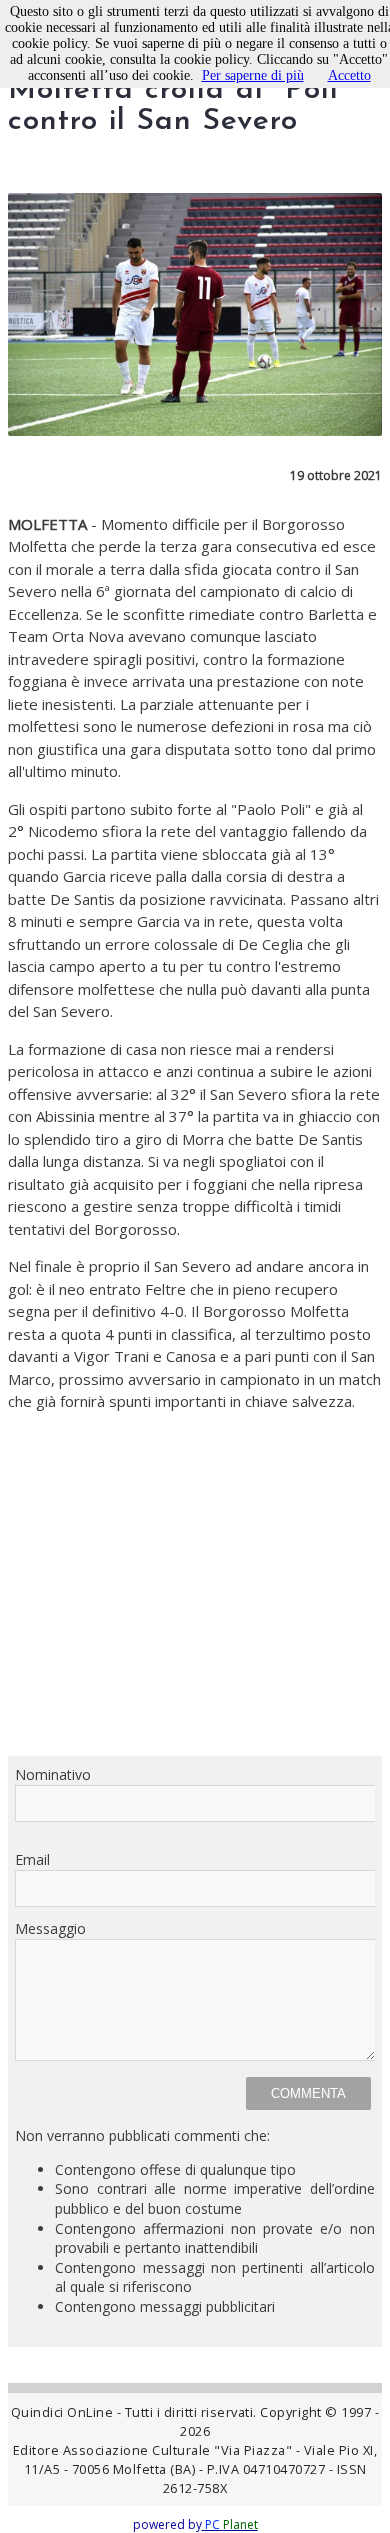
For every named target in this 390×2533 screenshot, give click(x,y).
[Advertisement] (195, 1584)
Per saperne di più (253, 75)
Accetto (349, 75)
